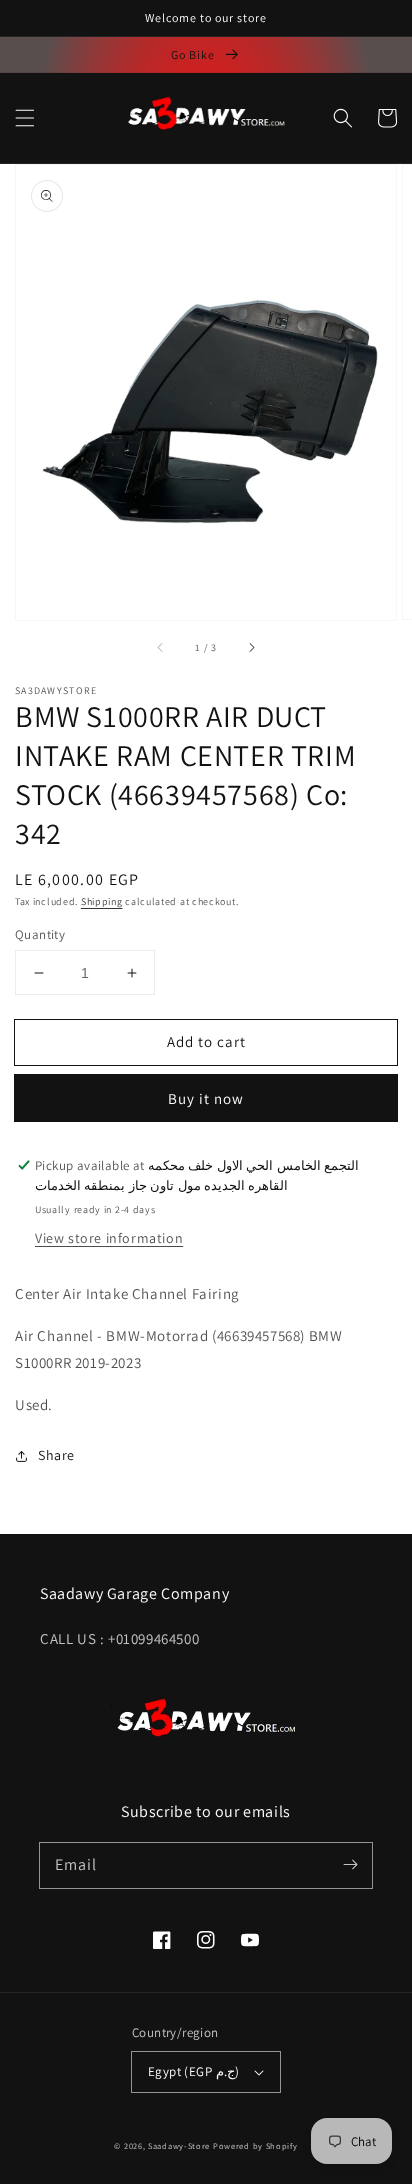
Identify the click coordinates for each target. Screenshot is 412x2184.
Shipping (102, 901)
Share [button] (56, 1455)
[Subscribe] (350, 1865)
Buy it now (206, 1098)
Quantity (40, 934)
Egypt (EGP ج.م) (193, 2071)
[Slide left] (161, 648)
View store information (109, 1238)
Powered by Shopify (255, 2145)
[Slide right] (251, 648)
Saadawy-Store (179, 2145)
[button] (25, 118)
